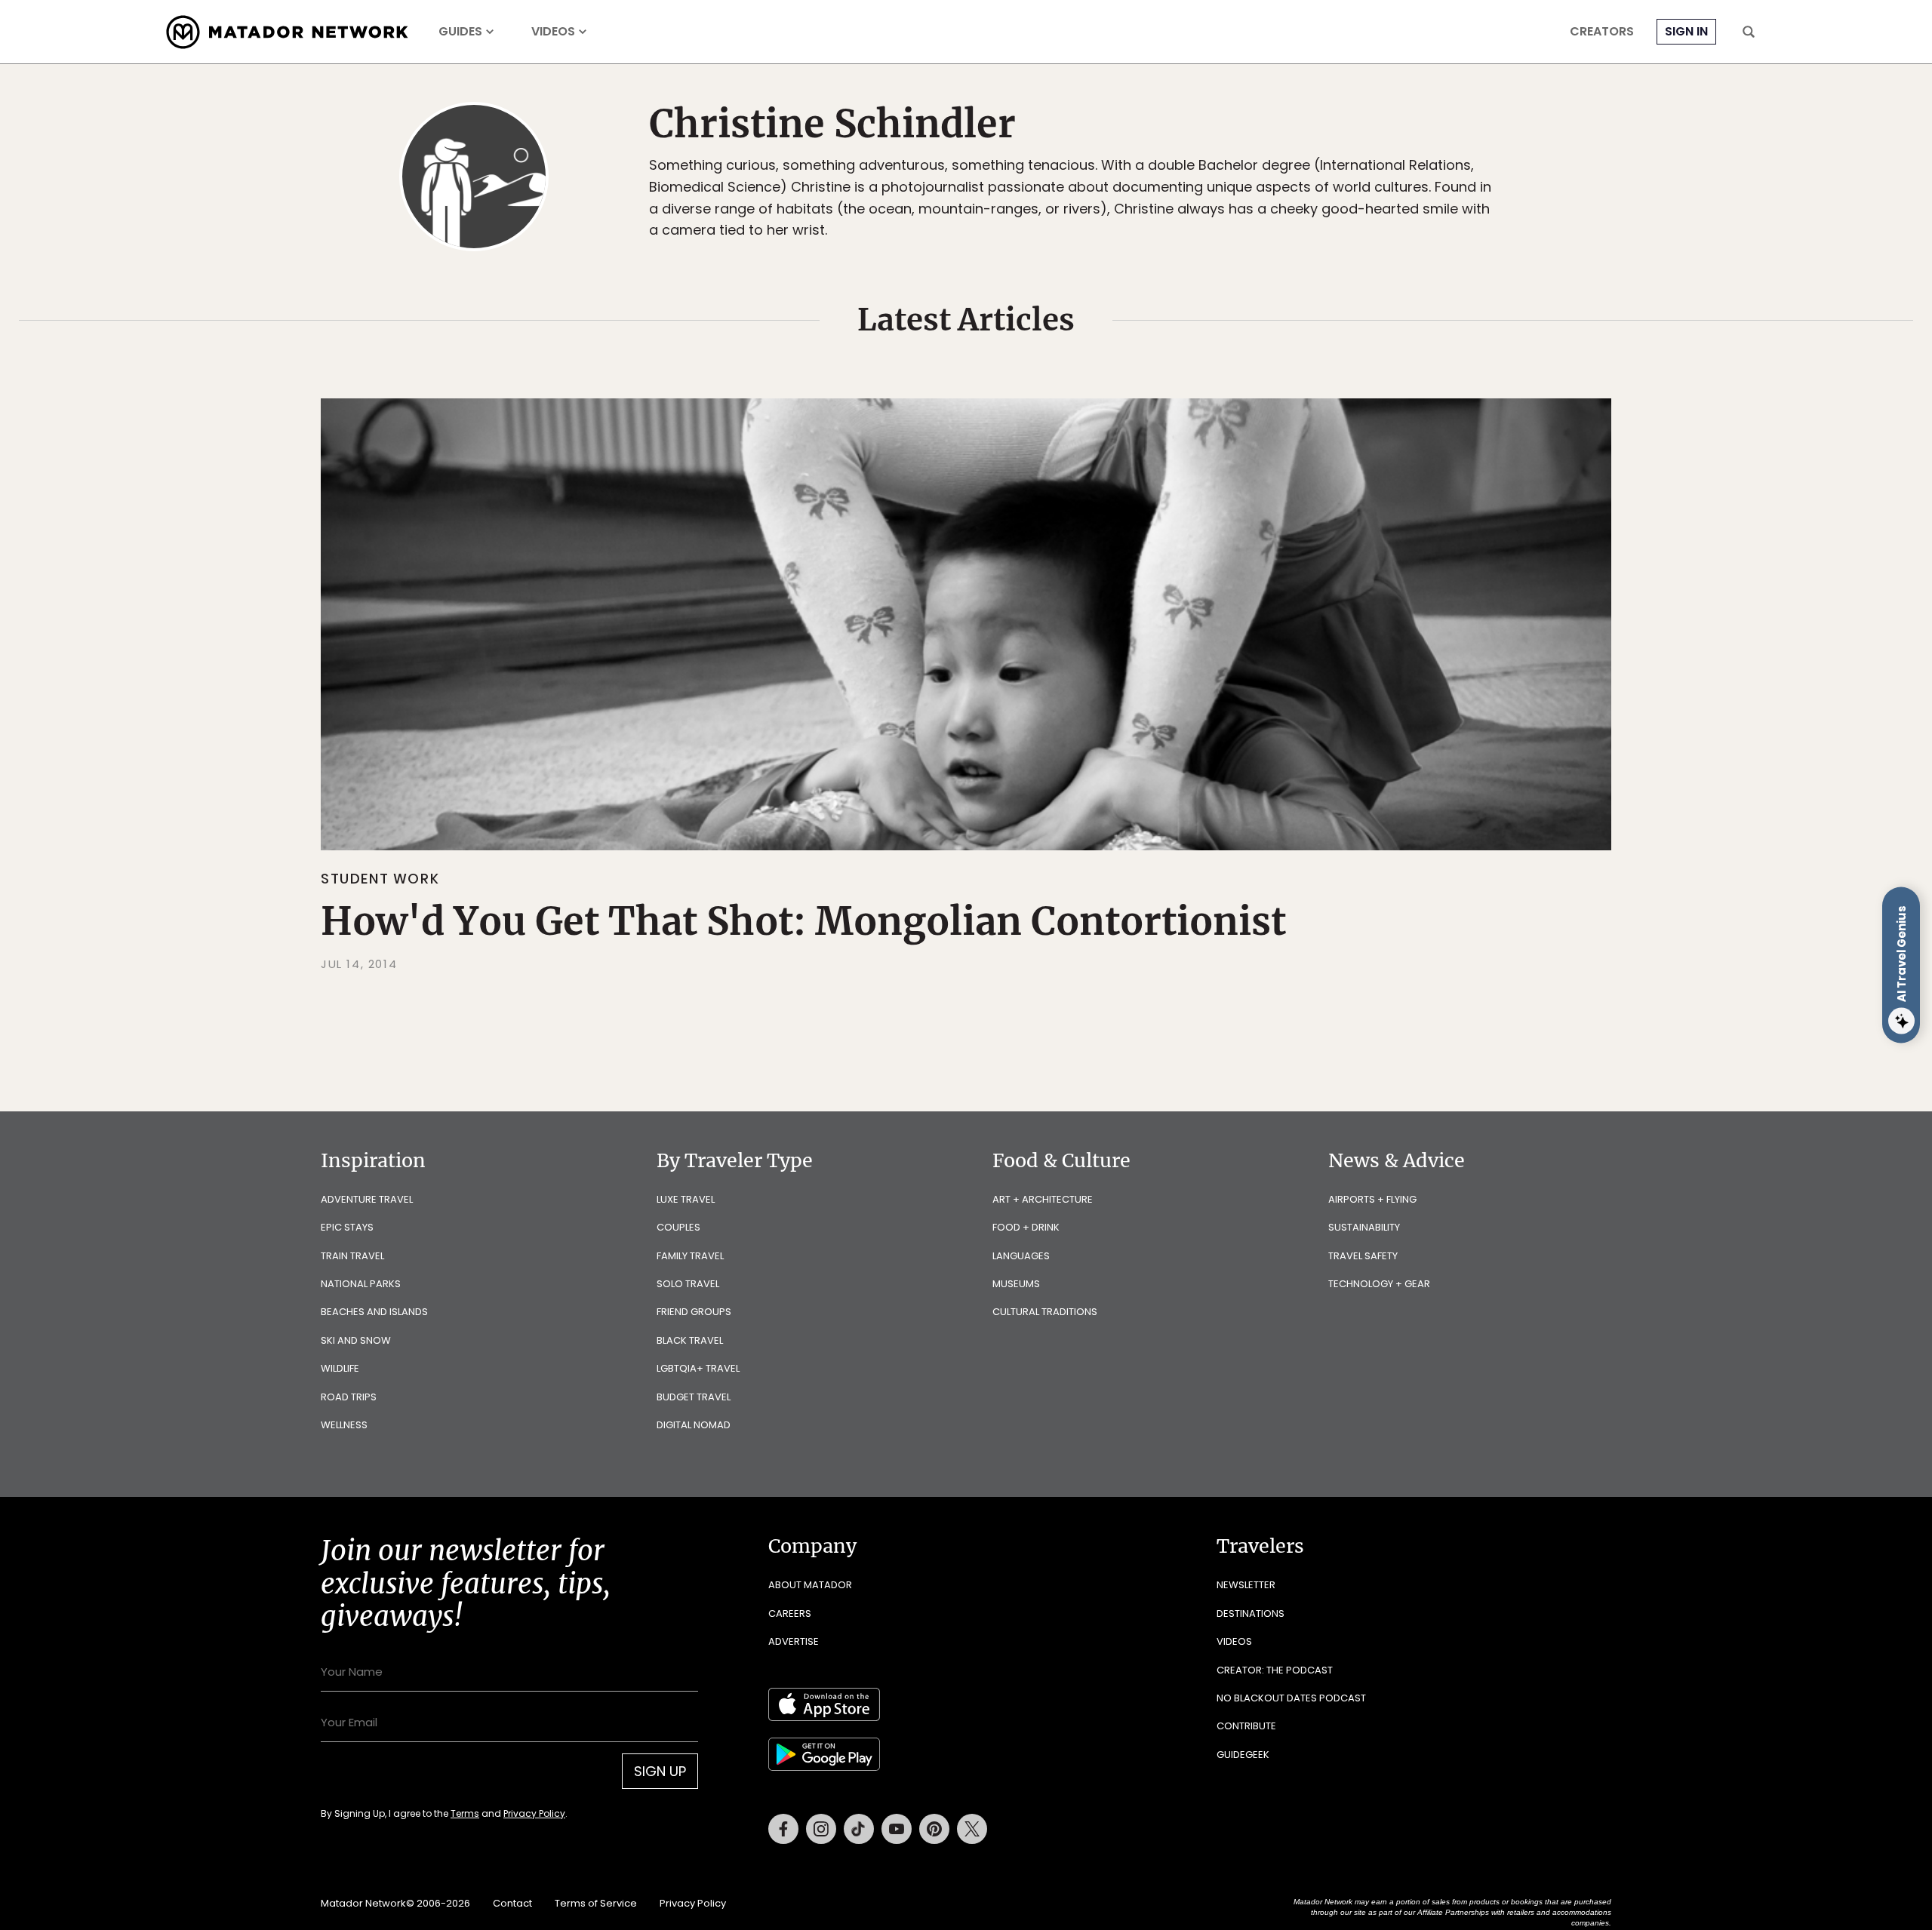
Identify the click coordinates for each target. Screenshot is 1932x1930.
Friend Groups (694, 1312)
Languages (1021, 1256)
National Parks (361, 1284)
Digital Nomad (694, 1425)
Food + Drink (1026, 1227)
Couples (678, 1227)
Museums (1016, 1284)
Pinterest (934, 1829)
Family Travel (690, 1256)
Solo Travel (688, 1284)
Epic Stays (347, 1227)
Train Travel (352, 1256)
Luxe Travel (686, 1199)
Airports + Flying (1372, 1199)
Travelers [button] (1260, 1546)
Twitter (972, 1829)
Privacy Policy (534, 1813)
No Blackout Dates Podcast (1291, 1698)
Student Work (380, 879)
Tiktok (859, 1829)
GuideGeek (1243, 1755)
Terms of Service (596, 1903)
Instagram (821, 1829)
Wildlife (340, 1368)
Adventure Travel (367, 1199)
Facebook (783, 1829)
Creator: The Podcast (1275, 1670)
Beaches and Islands (374, 1312)
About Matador (810, 1585)
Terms (465, 1813)
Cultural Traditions (1045, 1312)
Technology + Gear (1379, 1284)
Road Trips (349, 1397)
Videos (553, 32)
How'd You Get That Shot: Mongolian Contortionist (803, 922)
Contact (512, 1903)
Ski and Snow (356, 1340)
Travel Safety (1363, 1256)
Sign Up (660, 1771)
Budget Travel (694, 1397)
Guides (460, 32)
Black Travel (690, 1340)
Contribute (1246, 1726)
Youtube (897, 1829)
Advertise (794, 1641)
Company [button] (812, 1546)
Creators (1602, 32)
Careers (790, 1613)
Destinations (1251, 1613)
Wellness (344, 1425)
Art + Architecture (1043, 1199)
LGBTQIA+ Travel (698, 1368)
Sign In (1686, 31)
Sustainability (1364, 1227)
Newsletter (1246, 1585)
